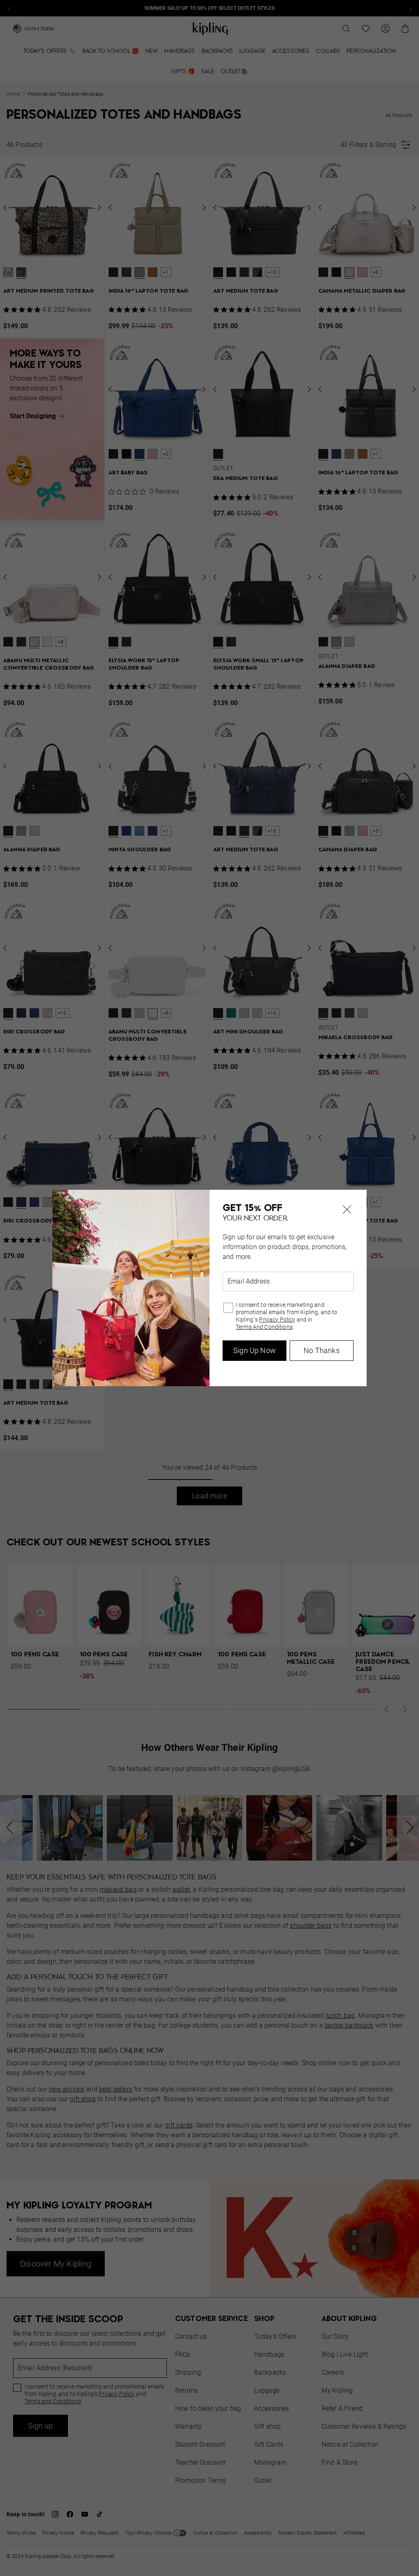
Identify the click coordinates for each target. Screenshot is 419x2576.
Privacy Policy (277, 1320)
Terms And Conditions (264, 1327)
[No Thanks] (347, 1209)
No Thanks (322, 1350)
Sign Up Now (255, 1350)
